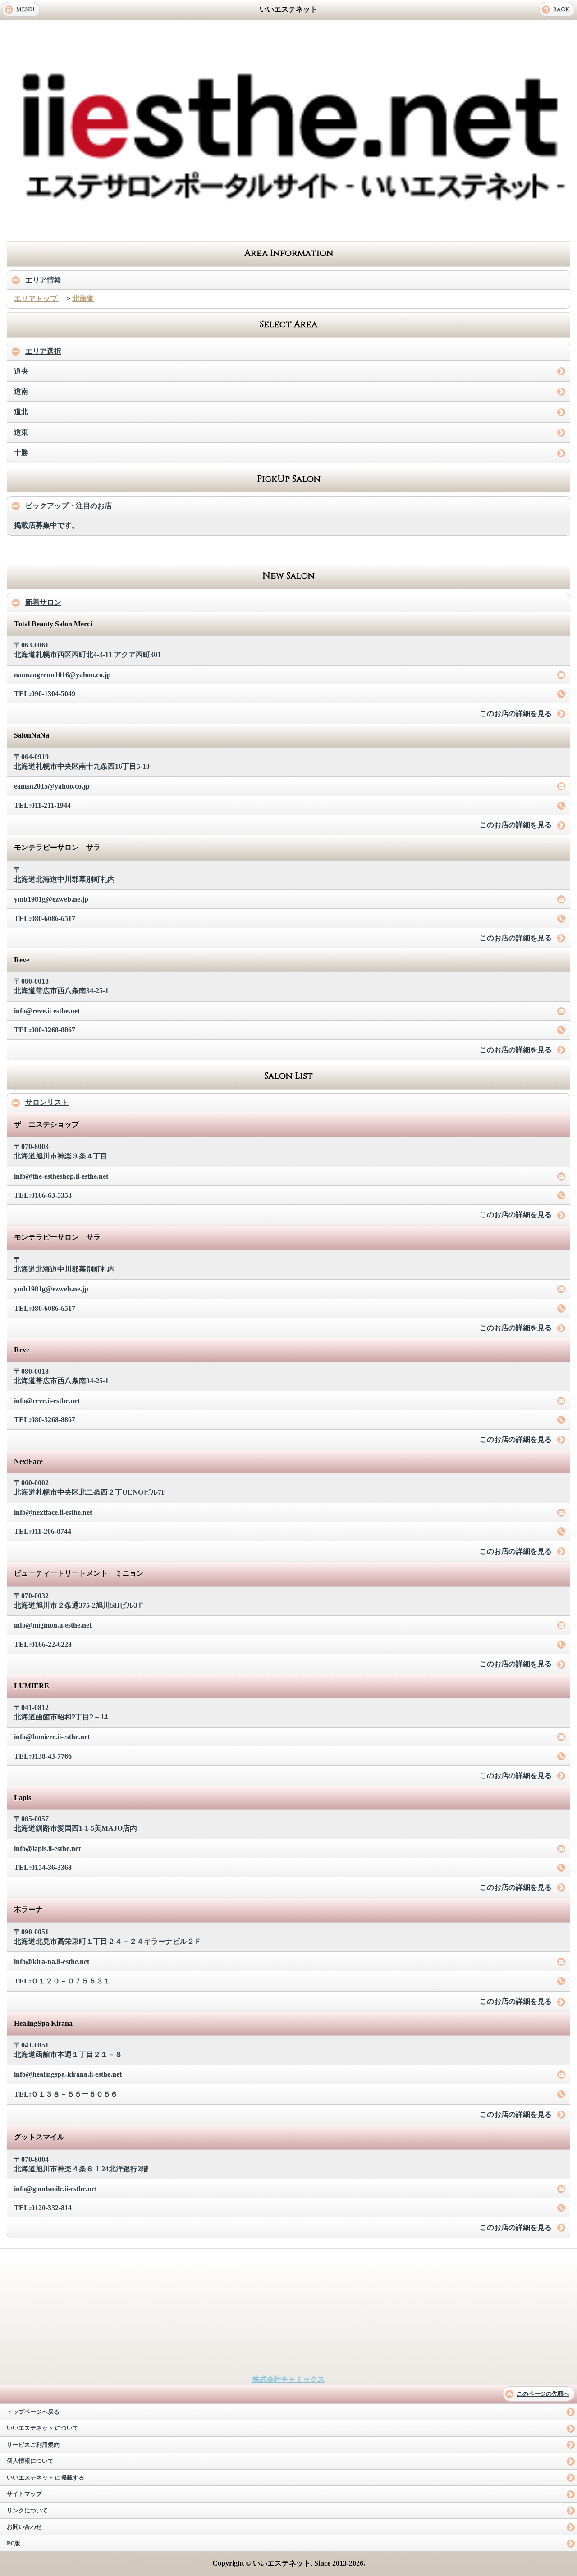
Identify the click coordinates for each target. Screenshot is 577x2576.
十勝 (21, 453)
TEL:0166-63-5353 (43, 1195)
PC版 (14, 2544)
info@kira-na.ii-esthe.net (52, 1962)
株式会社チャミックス (288, 2379)
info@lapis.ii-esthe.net (47, 1849)
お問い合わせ (24, 2527)
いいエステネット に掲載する (46, 2478)
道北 (21, 412)
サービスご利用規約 (33, 2445)
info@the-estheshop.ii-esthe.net (61, 1176)
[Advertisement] (288, 228)
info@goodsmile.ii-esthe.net (55, 2189)
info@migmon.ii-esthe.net (53, 1625)
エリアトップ (37, 299)
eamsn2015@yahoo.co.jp (52, 786)
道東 (21, 432)
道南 (21, 391)
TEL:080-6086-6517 (45, 919)
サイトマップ (24, 2494)
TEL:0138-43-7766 (43, 1756)
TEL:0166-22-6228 (43, 1644)
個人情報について (30, 2461)
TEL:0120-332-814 (43, 2208)
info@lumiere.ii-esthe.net (52, 1737)
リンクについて (27, 2511)
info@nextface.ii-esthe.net (53, 1512)
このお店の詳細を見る (516, 714)
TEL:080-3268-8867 (45, 1030)
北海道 (83, 299)
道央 (21, 371)
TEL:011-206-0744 (43, 1531)
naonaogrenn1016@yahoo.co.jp (62, 675)
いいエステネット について (43, 2428)
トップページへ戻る (33, 2412)
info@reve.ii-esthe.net (47, 1011)
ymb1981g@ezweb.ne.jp (51, 899)
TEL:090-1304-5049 (45, 694)
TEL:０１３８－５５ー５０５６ (66, 2094)
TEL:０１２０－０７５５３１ (62, 1981)
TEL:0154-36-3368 (43, 1867)
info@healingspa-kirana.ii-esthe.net (68, 2074)
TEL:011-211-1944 (42, 805)
